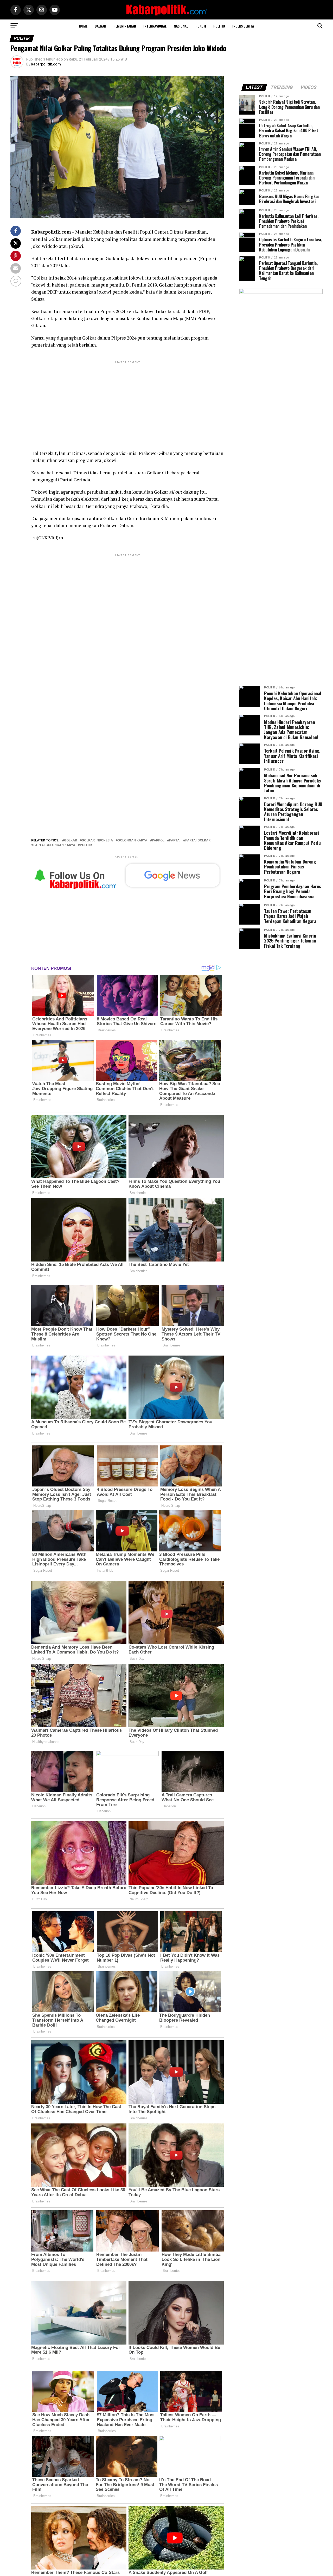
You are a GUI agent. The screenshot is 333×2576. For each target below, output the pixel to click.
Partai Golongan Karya (54, 845)
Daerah (100, 26)
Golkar (71, 841)
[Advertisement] (127, 401)
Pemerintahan (125, 26)
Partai (175, 841)
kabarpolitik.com (46, 64)
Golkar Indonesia (97, 841)
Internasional (155, 26)
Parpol (158, 841)
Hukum (201, 26)
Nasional (181, 26)
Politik (219, 26)
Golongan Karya (132, 841)
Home (83, 26)
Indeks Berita (243, 26)
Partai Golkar (198, 841)
